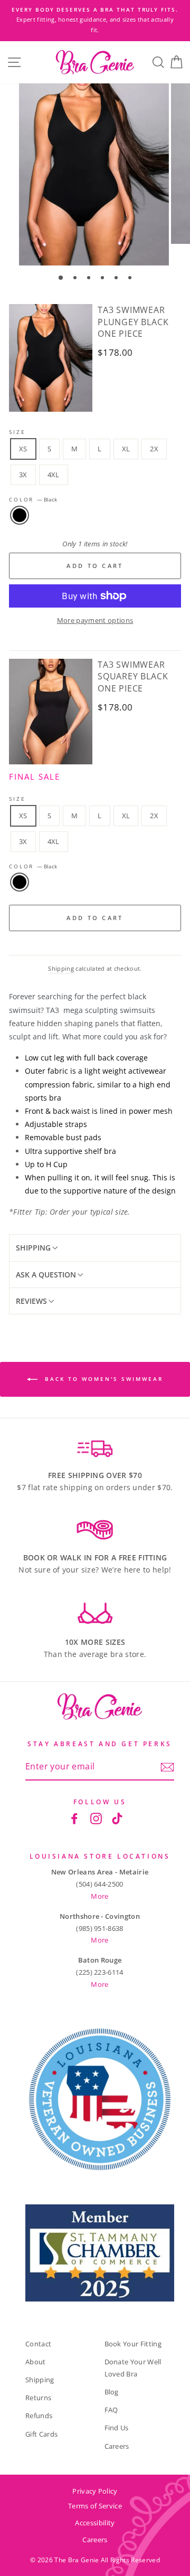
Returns (38, 2398)
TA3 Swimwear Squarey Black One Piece (133, 676)
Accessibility (95, 2523)
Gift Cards (41, 2434)
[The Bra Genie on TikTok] (117, 1818)
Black (20, 515)
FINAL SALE (35, 776)
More (99, 1896)
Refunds (39, 2416)
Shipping (61, 968)
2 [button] (76, 279)
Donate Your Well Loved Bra (133, 2368)
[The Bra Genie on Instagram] (96, 1818)
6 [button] (131, 279)
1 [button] (61, 278)
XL (126, 449)
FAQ (111, 2410)
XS (23, 449)
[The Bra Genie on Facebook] (74, 1818)
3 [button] (90, 279)
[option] (101, 15)
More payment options (95, 620)
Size (17, 432)
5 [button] (117, 279)
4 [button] (103, 279)
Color (33, 500)
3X (23, 475)
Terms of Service (95, 2506)
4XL (54, 475)
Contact (38, 2344)
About (36, 2362)
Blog (112, 2392)
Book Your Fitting (133, 2344)
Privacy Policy (95, 2491)
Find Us (117, 2428)
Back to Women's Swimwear (102, 1379)
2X (154, 449)
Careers (117, 2446)
